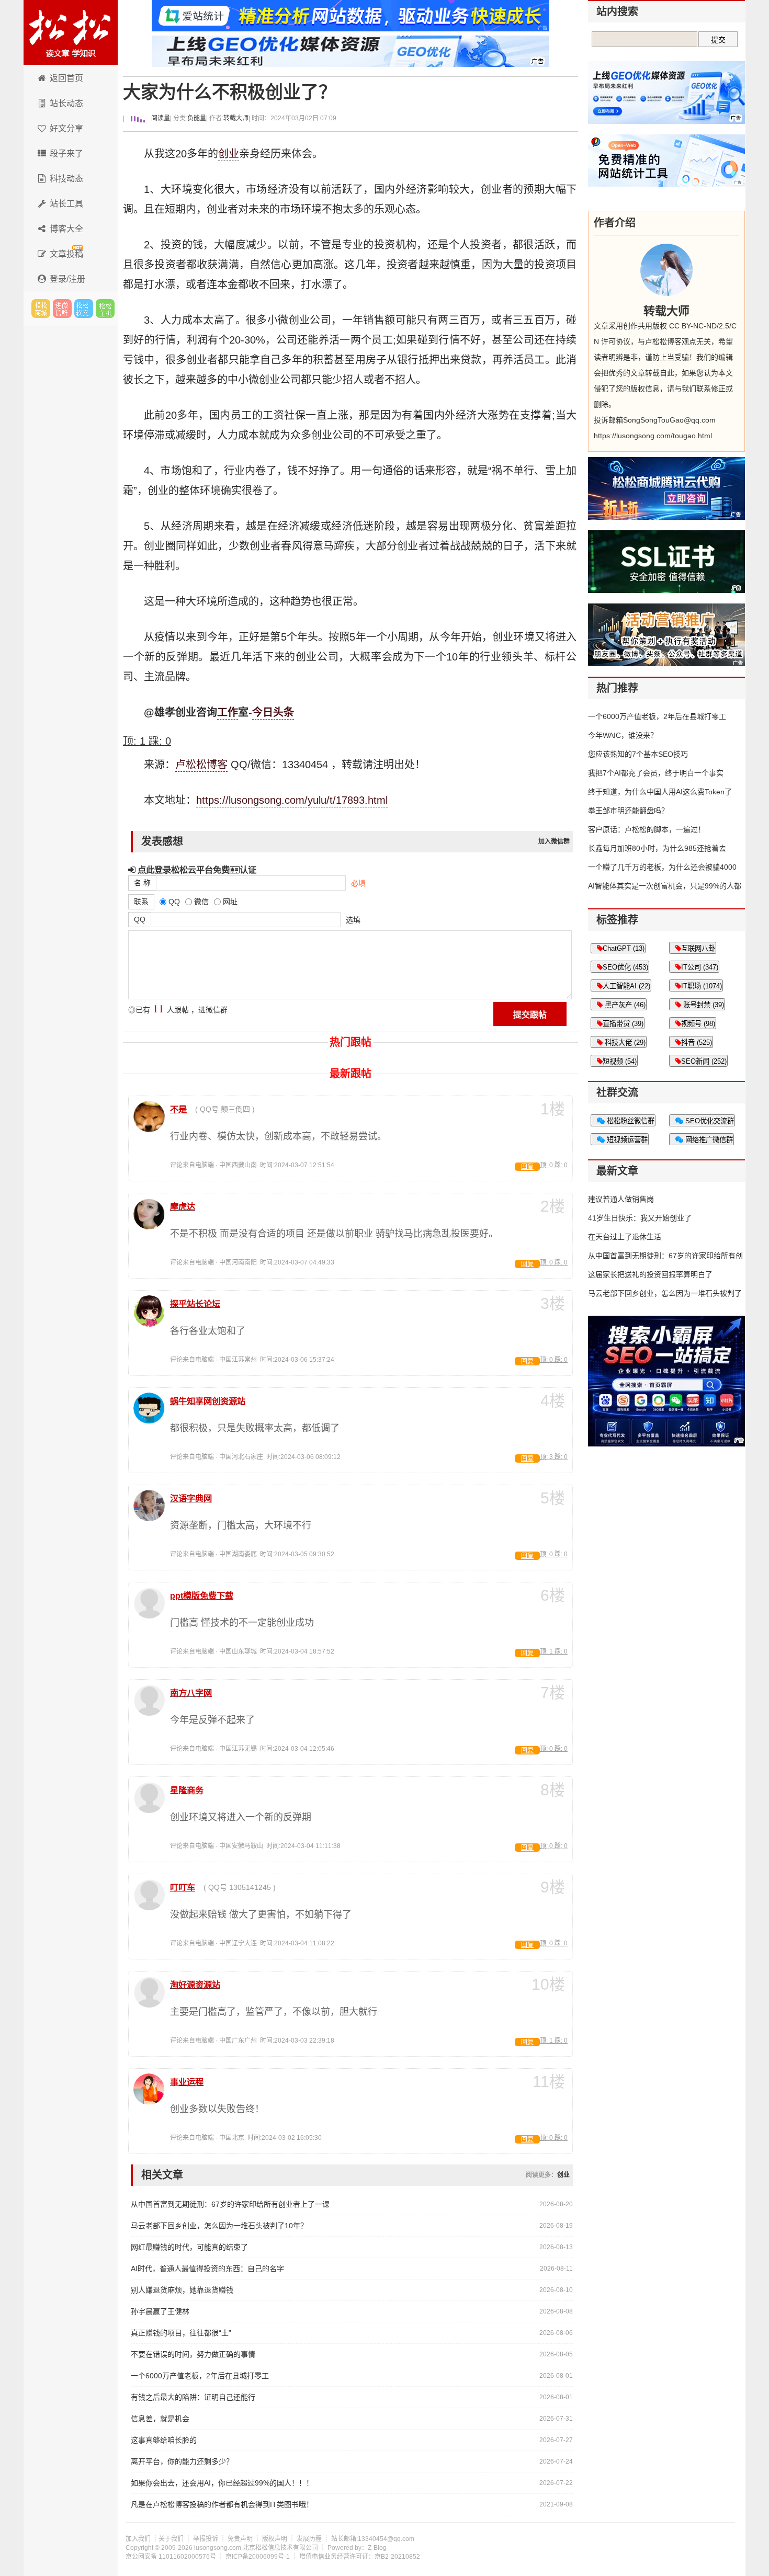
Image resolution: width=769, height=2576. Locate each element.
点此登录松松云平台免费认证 (196, 870)
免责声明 (240, 2539)
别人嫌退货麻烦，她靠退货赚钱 (182, 2290)
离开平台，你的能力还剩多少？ (182, 2461)
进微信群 (62, 309)
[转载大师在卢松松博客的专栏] (666, 270)
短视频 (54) (620, 1061)
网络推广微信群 (708, 1140)
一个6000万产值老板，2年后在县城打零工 (200, 2376)
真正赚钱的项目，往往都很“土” (181, 2333)
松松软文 (84, 309)
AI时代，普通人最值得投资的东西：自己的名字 (207, 2269)
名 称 (142, 883)
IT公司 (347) (700, 967)
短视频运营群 (626, 1140)
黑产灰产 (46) (624, 1005)
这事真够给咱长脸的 (164, 2440)
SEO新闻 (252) (704, 1061)
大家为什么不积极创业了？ (230, 92)
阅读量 (160, 118)
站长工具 (66, 204)
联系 (141, 902)
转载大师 (236, 118)
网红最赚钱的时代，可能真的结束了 (189, 2247)
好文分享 (66, 128)
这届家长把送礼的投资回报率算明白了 (650, 1274)
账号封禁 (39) (703, 1005)
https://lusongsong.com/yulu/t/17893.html (292, 800)
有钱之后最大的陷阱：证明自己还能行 (193, 2397)
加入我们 (138, 2539)
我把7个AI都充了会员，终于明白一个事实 (656, 773)
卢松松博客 (71, 32)
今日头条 (273, 712)
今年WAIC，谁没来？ (623, 735)
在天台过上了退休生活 (625, 1237)
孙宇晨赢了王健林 (160, 2311)
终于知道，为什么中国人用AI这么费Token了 (660, 792)
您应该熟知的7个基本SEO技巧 (638, 754)
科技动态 (66, 179)
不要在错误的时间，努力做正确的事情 (193, 2354)
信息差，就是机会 (160, 2419)
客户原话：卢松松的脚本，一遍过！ (647, 829)
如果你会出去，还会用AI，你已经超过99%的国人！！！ (222, 2483)
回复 (527, 1167)
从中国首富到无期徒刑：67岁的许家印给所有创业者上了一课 (230, 2204)
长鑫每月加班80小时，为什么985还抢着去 (657, 848)
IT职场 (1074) (702, 986)
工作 (228, 712)
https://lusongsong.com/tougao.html (653, 436)
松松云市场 (41, 309)
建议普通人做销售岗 (621, 1199)
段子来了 (66, 153)
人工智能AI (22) (626, 986)
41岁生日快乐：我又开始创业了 (640, 1218)
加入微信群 (554, 841)
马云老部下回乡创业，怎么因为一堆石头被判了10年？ (219, 2226)
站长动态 (66, 103)
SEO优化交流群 (709, 1121)
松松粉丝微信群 (630, 1121)
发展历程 (309, 2539)
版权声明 (275, 2539)
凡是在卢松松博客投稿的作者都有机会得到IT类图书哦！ (222, 2504)
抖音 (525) (697, 1042)
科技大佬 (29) (624, 1042)
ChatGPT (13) (624, 948)
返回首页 (66, 78)
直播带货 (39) (623, 1024)
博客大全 (66, 229)
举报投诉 (206, 2539)
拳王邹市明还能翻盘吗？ (628, 811)
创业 (229, 154)
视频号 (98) (698, 1024)
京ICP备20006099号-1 (258, 2557)
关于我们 (171, 2539)
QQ (140, 919)
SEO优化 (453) (625, 967)
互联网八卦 (698, 948)
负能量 (197, 118)
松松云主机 (105, 309)
